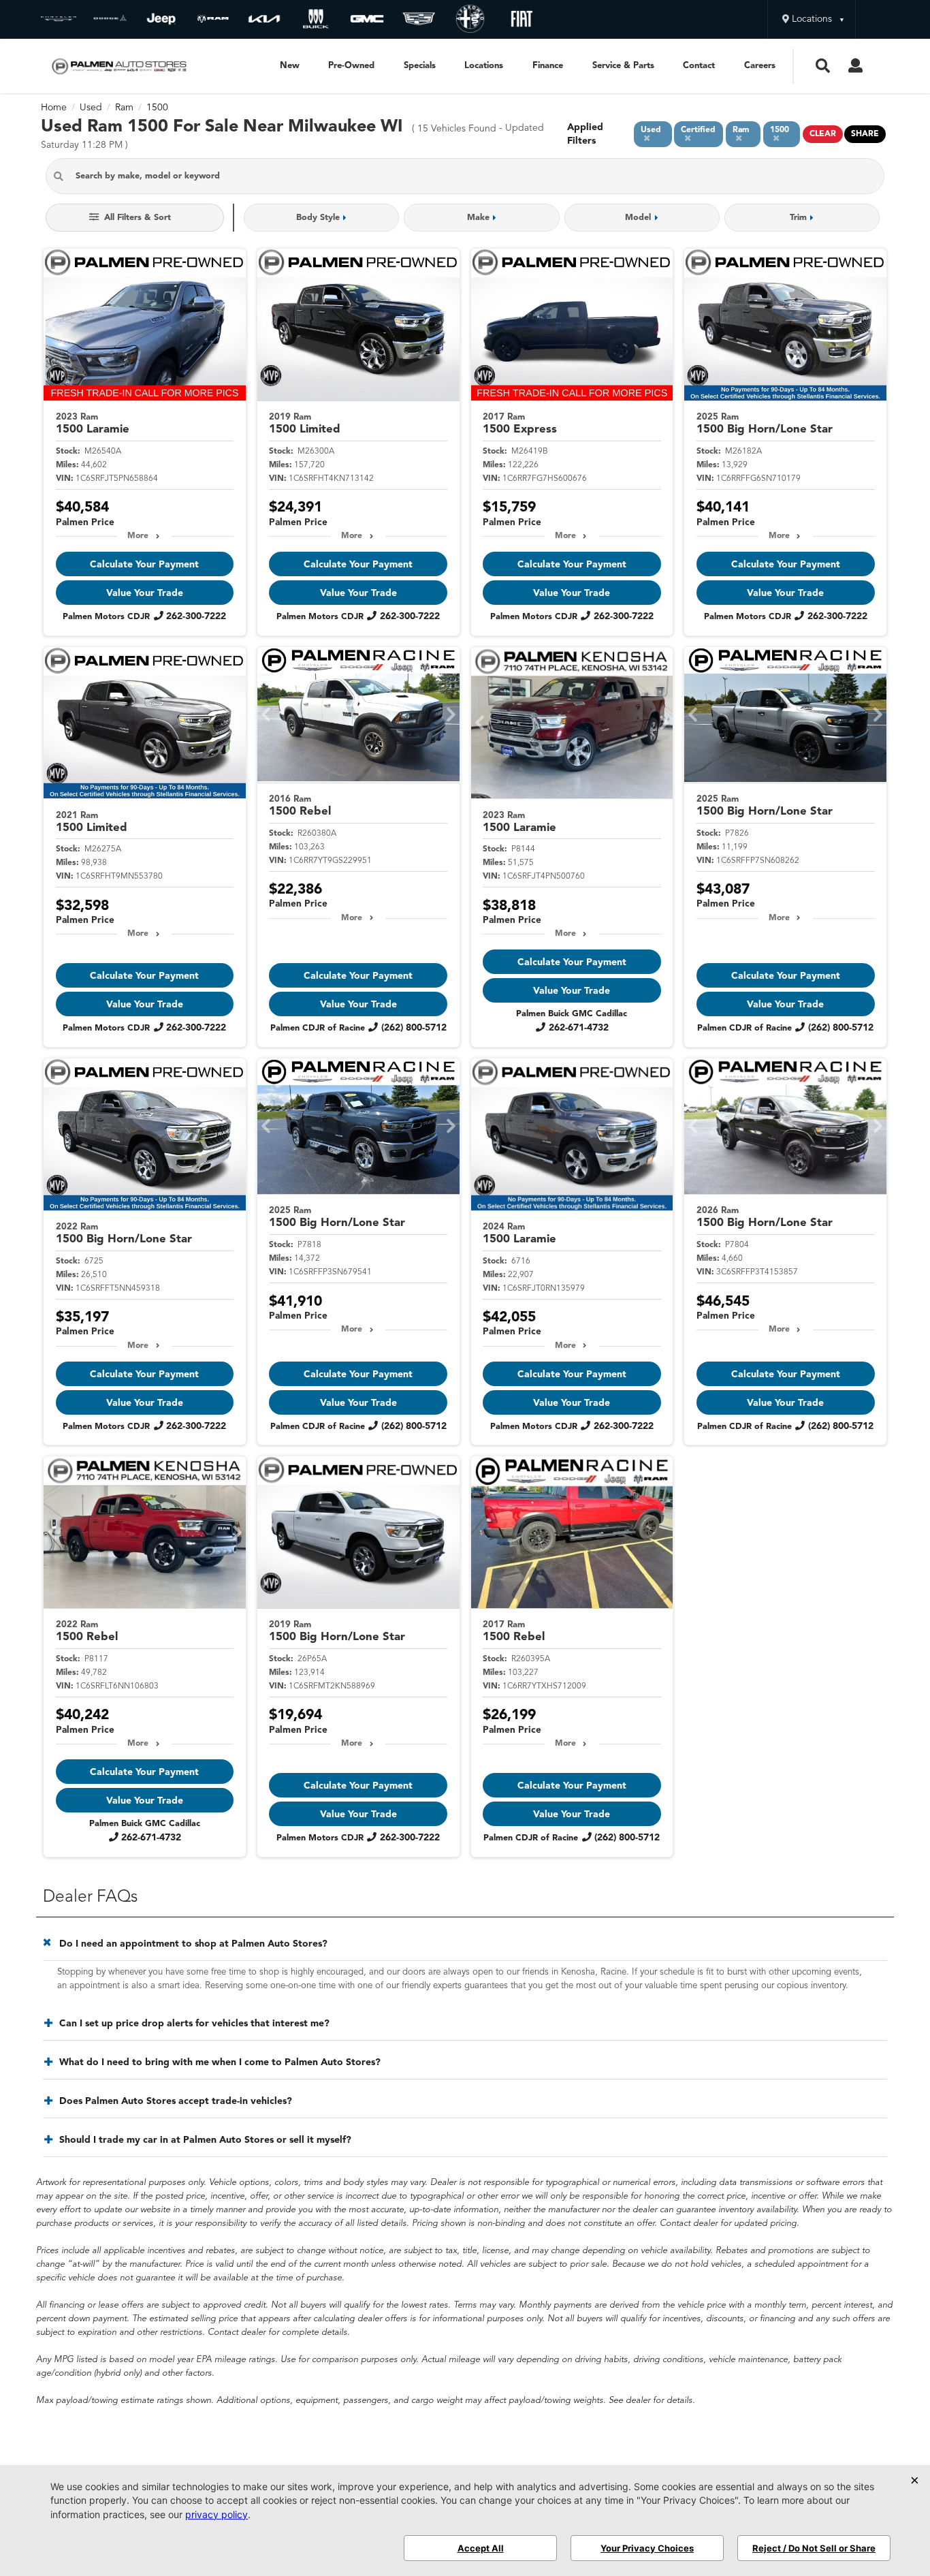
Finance (548, 66)
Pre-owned (351, 66)
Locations (484, 66)
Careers (760, 66)
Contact (699, 66)
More (138, 536)
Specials (420, 66)
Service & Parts (623, 66)
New (290, 66)
